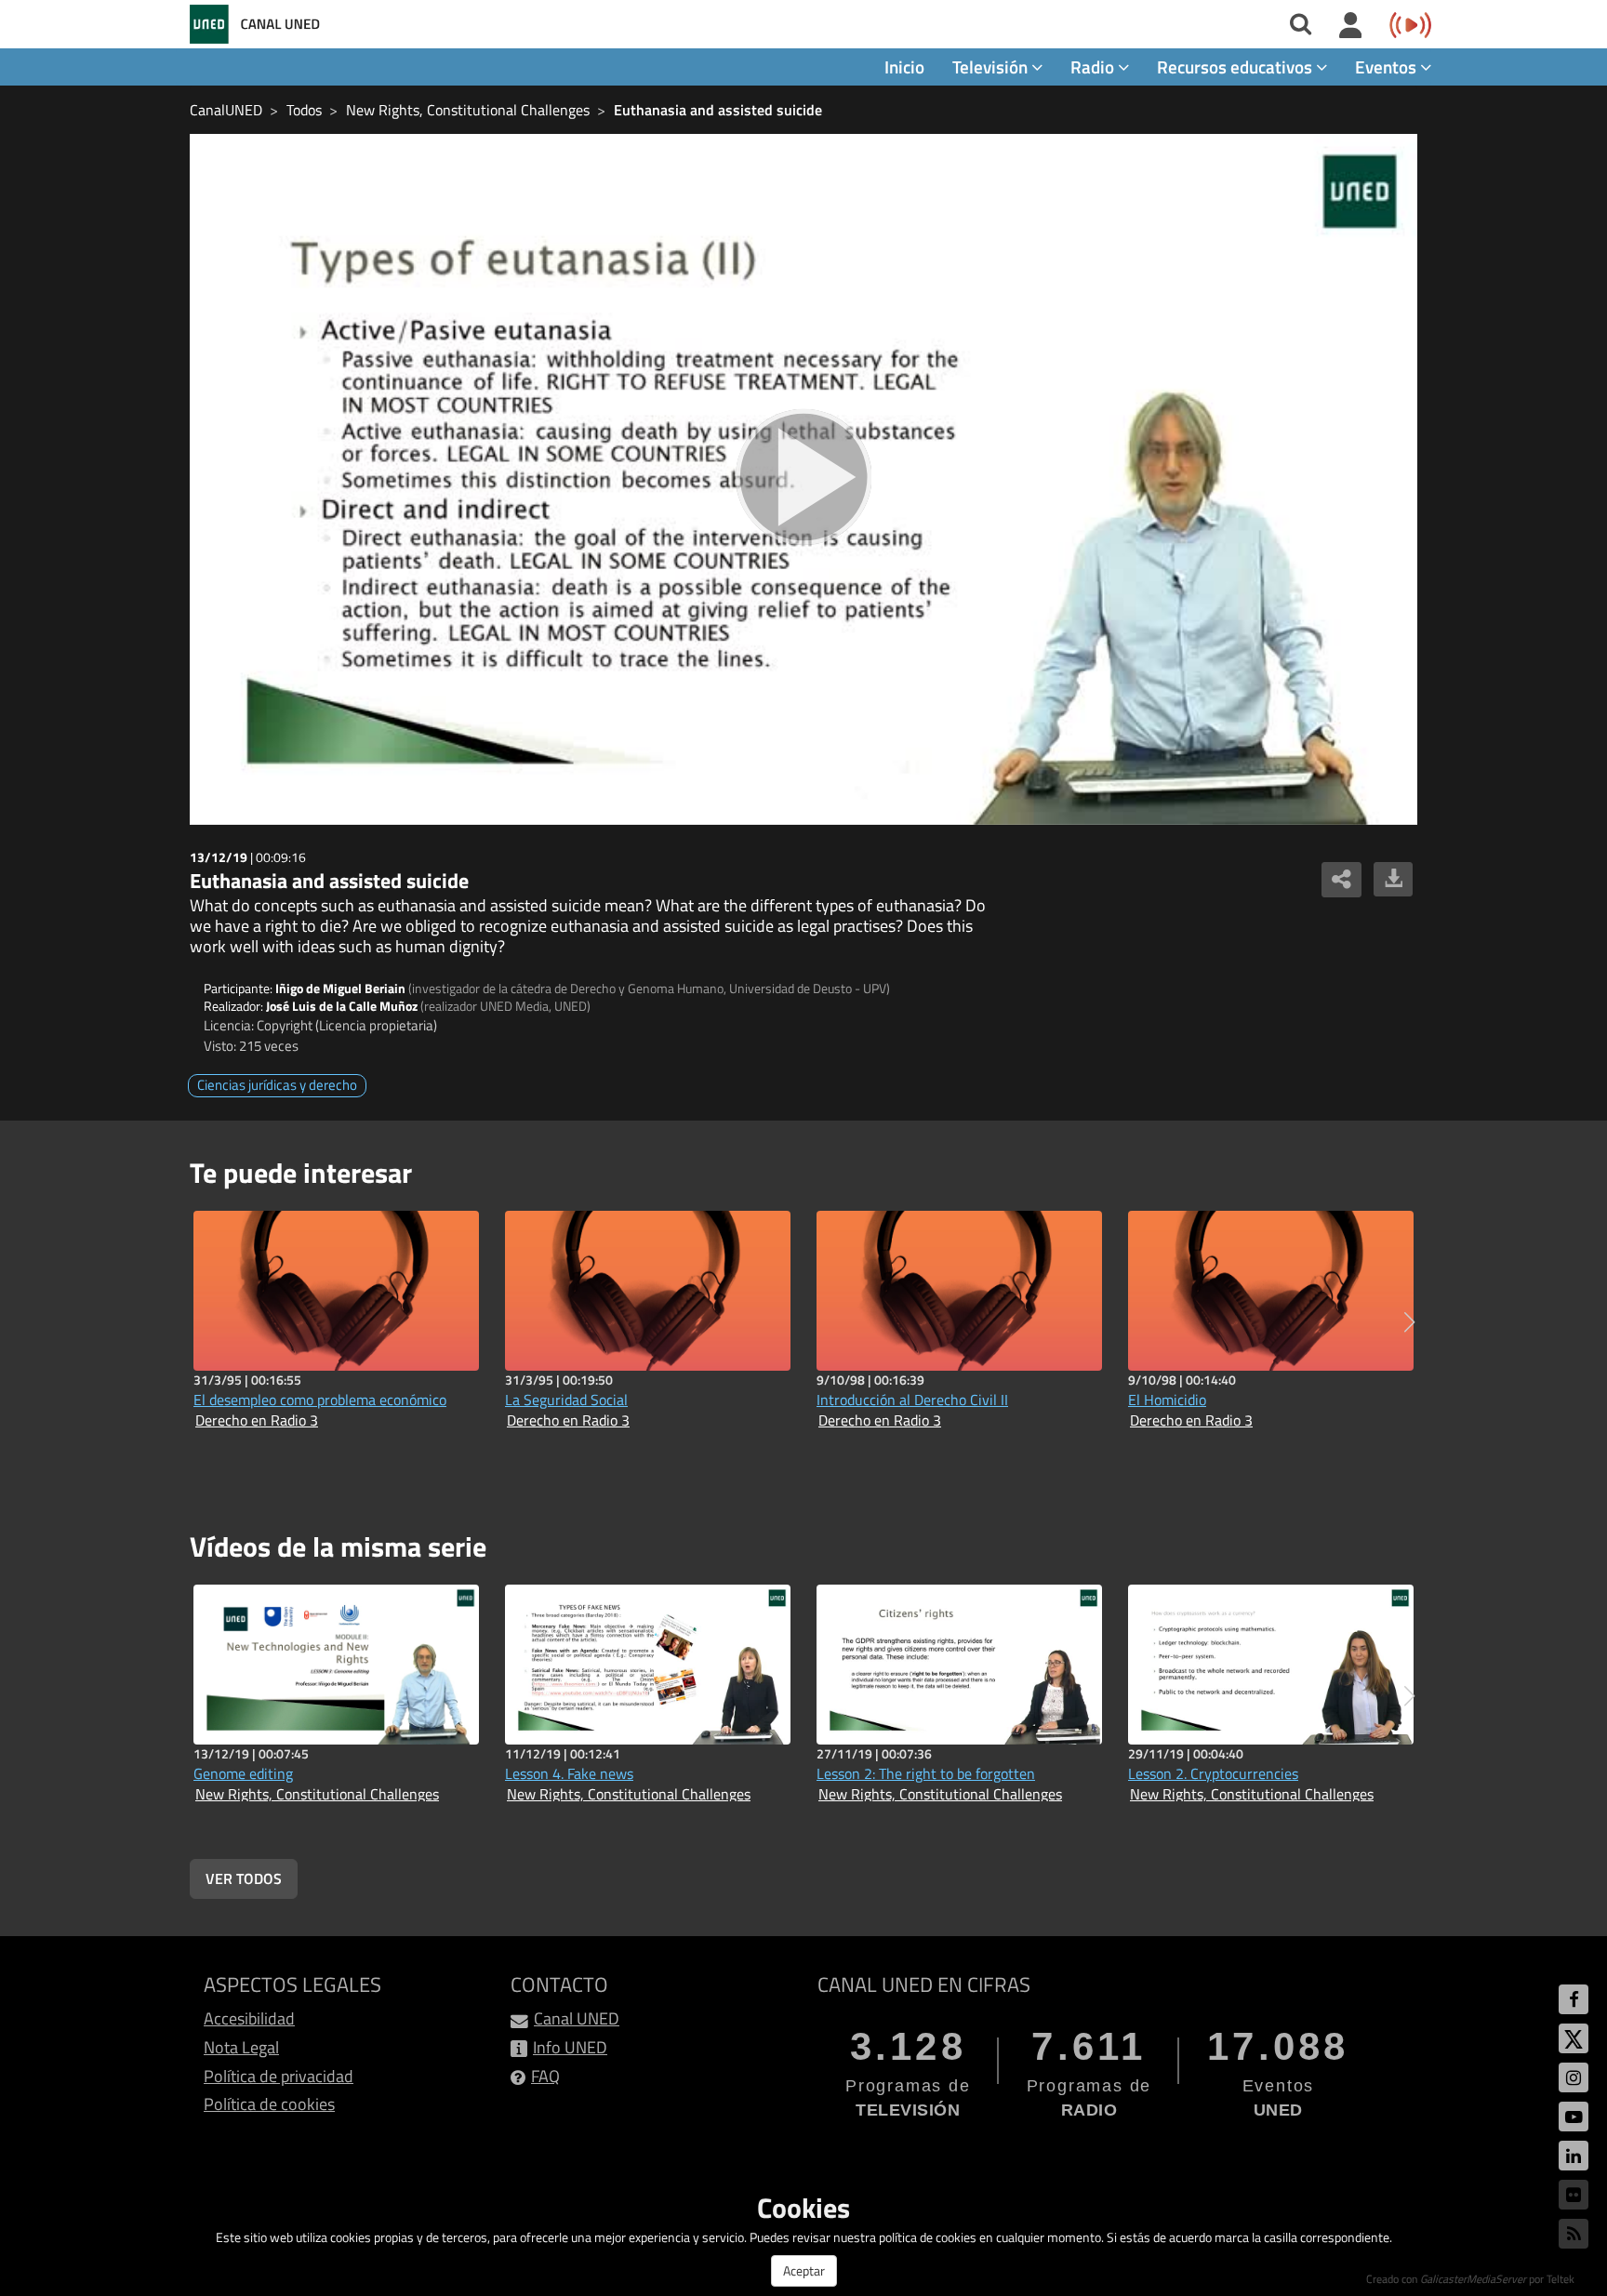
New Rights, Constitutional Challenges (468, 110)
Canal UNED (577, 2018)
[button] (1409, 1322)
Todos (304, 110)
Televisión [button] (992, 66)
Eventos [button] (1388, 66)
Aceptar (804, 2270)
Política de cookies (269, 2104)
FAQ (545, 2076)
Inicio (904, 66)
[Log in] (1351, 26)
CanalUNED (226, 110)
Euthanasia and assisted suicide (718, 110)
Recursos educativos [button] (1236, 66)
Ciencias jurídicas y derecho (277, 1085)
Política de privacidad (279, 2076)
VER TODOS (244, 1878)
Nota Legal (241, 2047)
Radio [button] (1094, 66)
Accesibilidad (249, 2018)
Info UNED (570, 2047)
